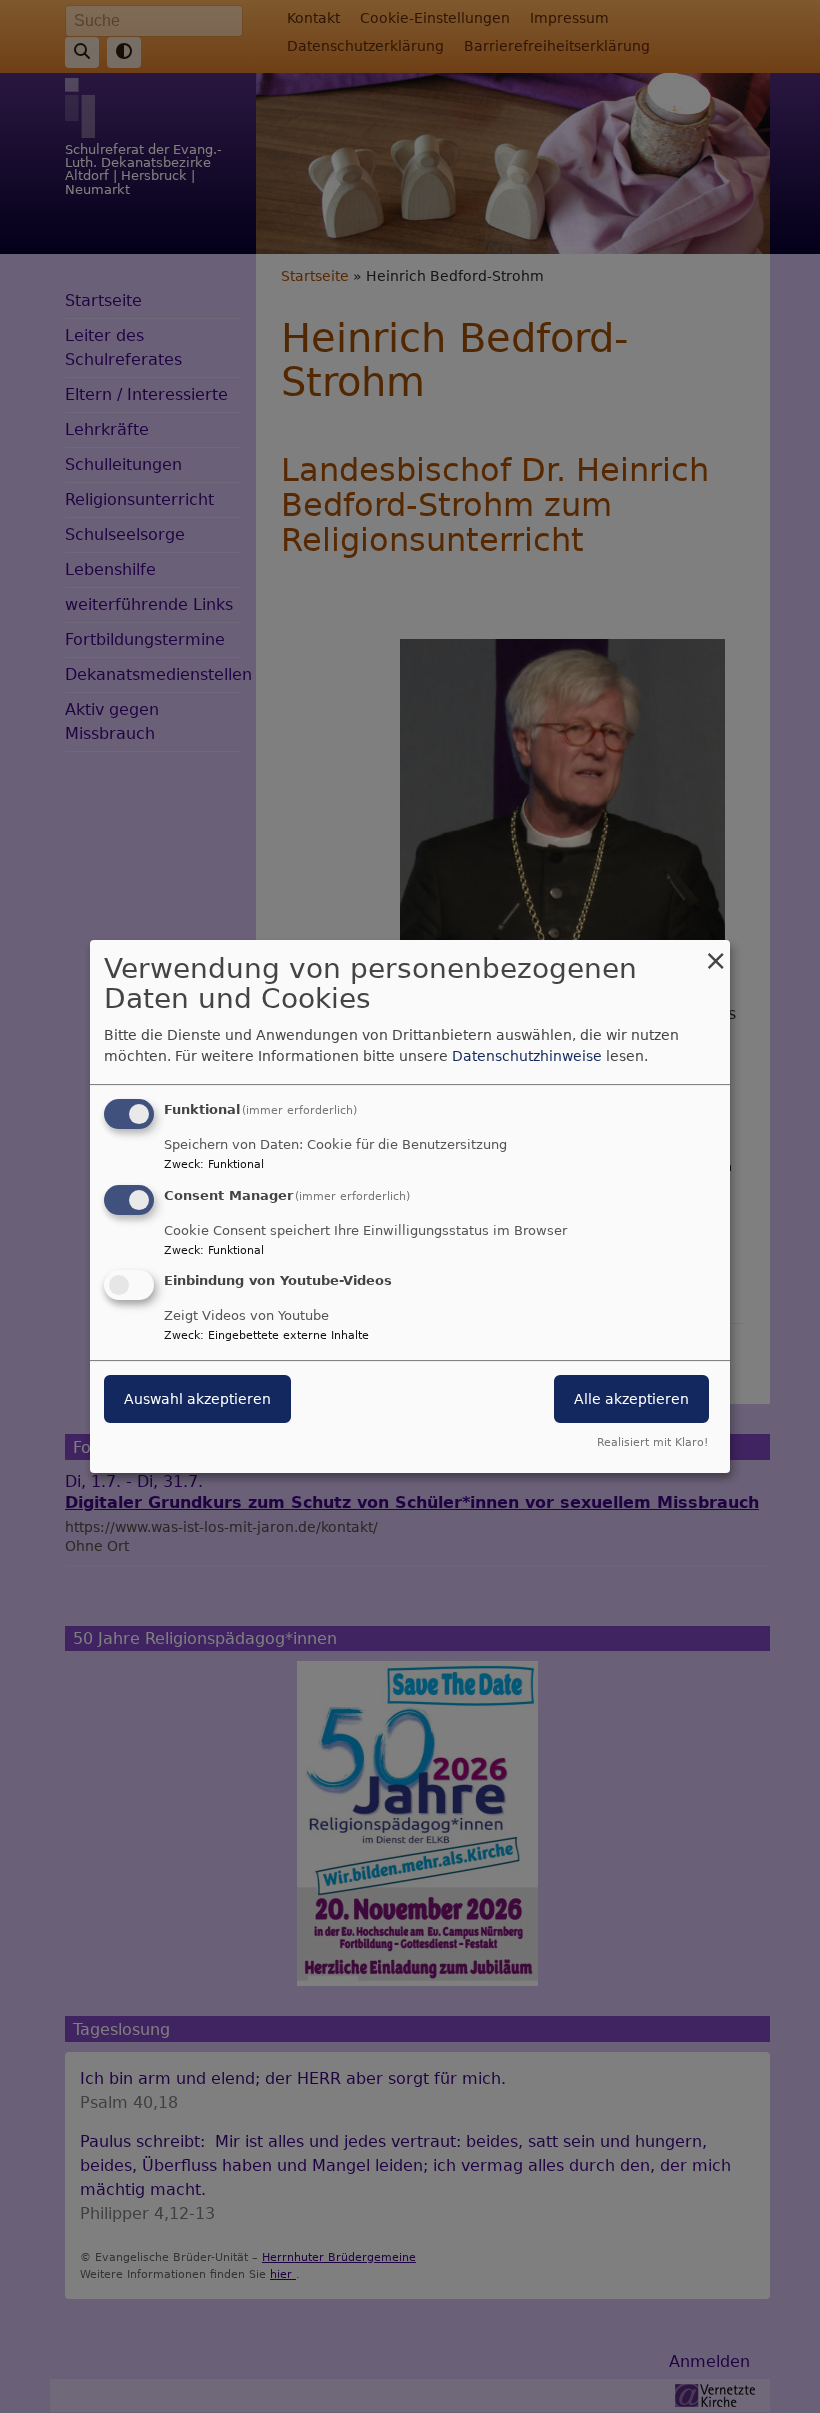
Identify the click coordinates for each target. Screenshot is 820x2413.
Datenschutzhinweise (527, 1056)
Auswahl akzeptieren (197, 1400)
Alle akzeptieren (631, 1400)
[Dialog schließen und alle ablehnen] (715, 952)
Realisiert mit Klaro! (652, 1442)
